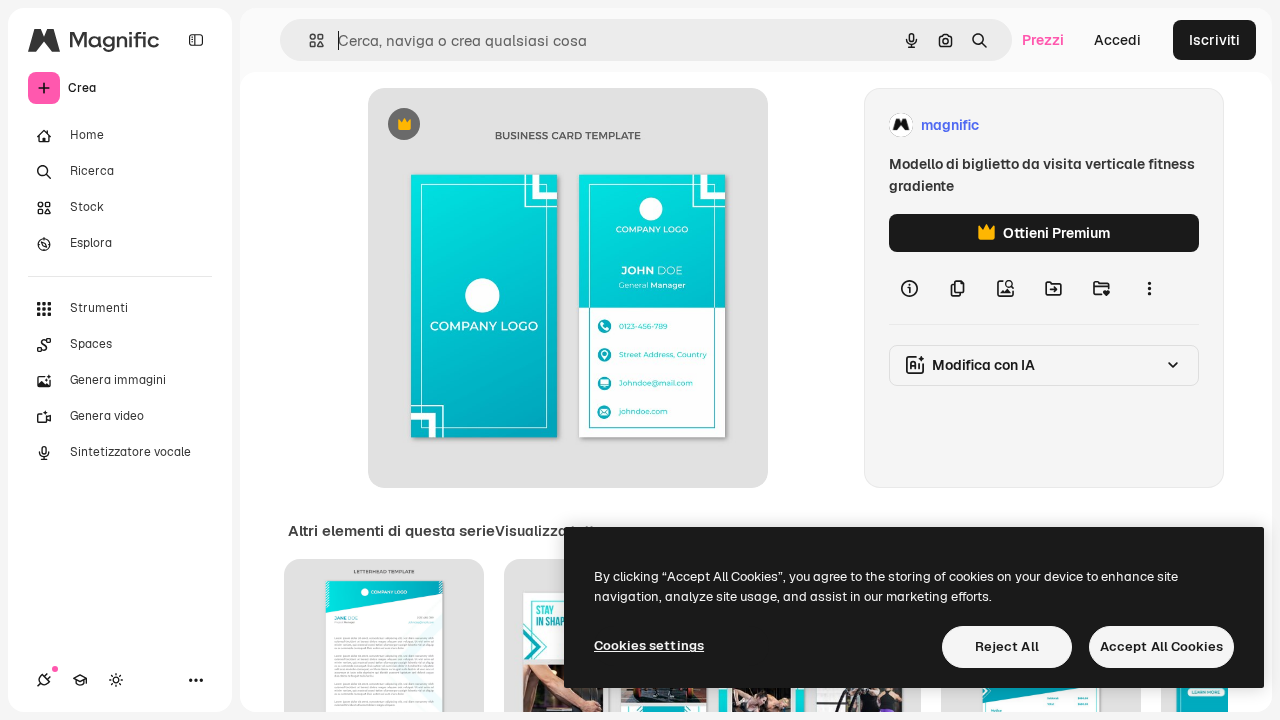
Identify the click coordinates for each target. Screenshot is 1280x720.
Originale (500, 125)
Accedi (1117, 40)
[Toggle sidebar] (196, 40)
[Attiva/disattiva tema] (116, 680)
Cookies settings (649, 645)
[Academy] (80, 680)
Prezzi (1043, 40)
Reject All (1007, 646)
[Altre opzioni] (1149, 288)
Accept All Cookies (1161, 646)
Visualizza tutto (549, 531)
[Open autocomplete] (308, 40)
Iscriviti (1214, 40)
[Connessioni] (44, 680)
